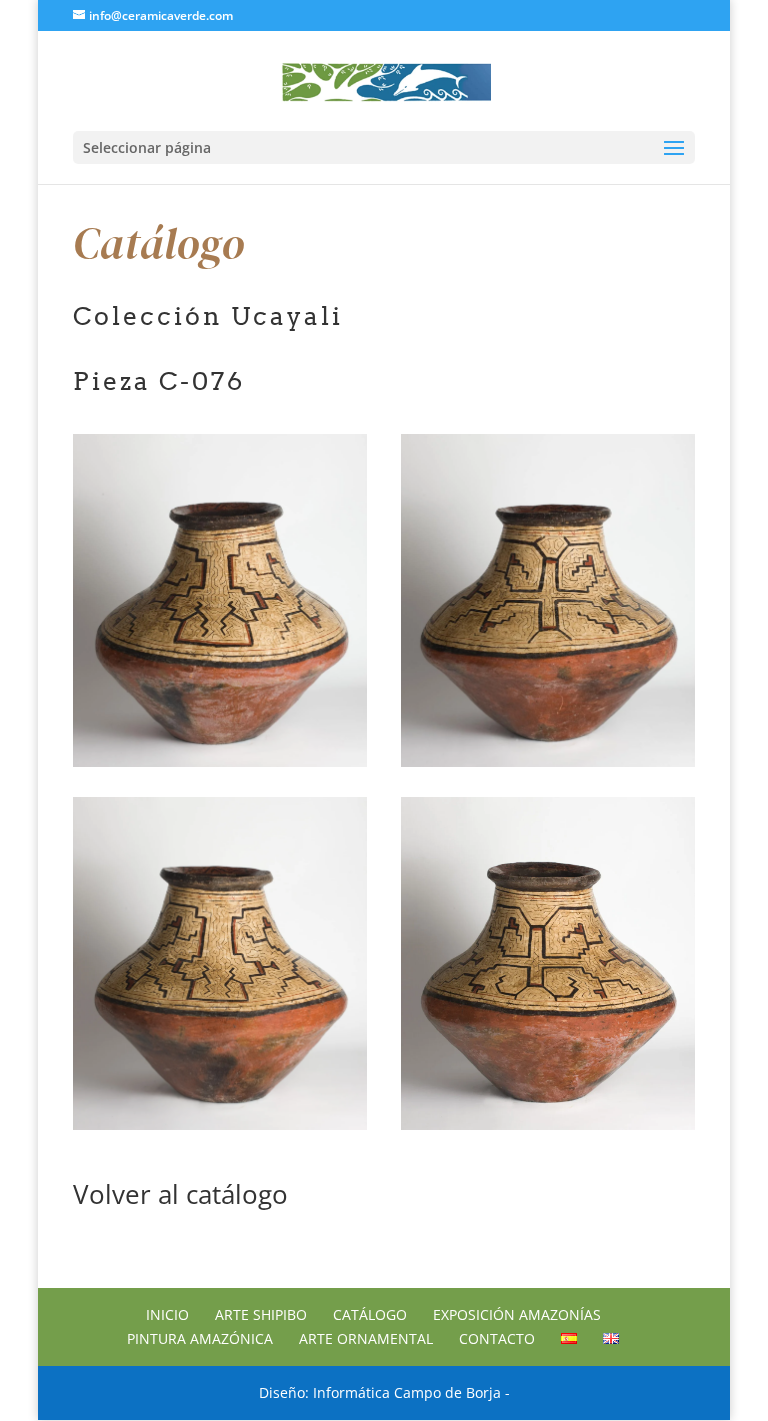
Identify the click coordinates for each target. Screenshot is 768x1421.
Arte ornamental (366, 1338)
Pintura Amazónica (200, 1338)
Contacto (497, 1338)
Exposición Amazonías (517, 1314)
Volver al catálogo (180, 1194)
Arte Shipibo (261, 1314)
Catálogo (370, 1314)
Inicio (167, 1314)
